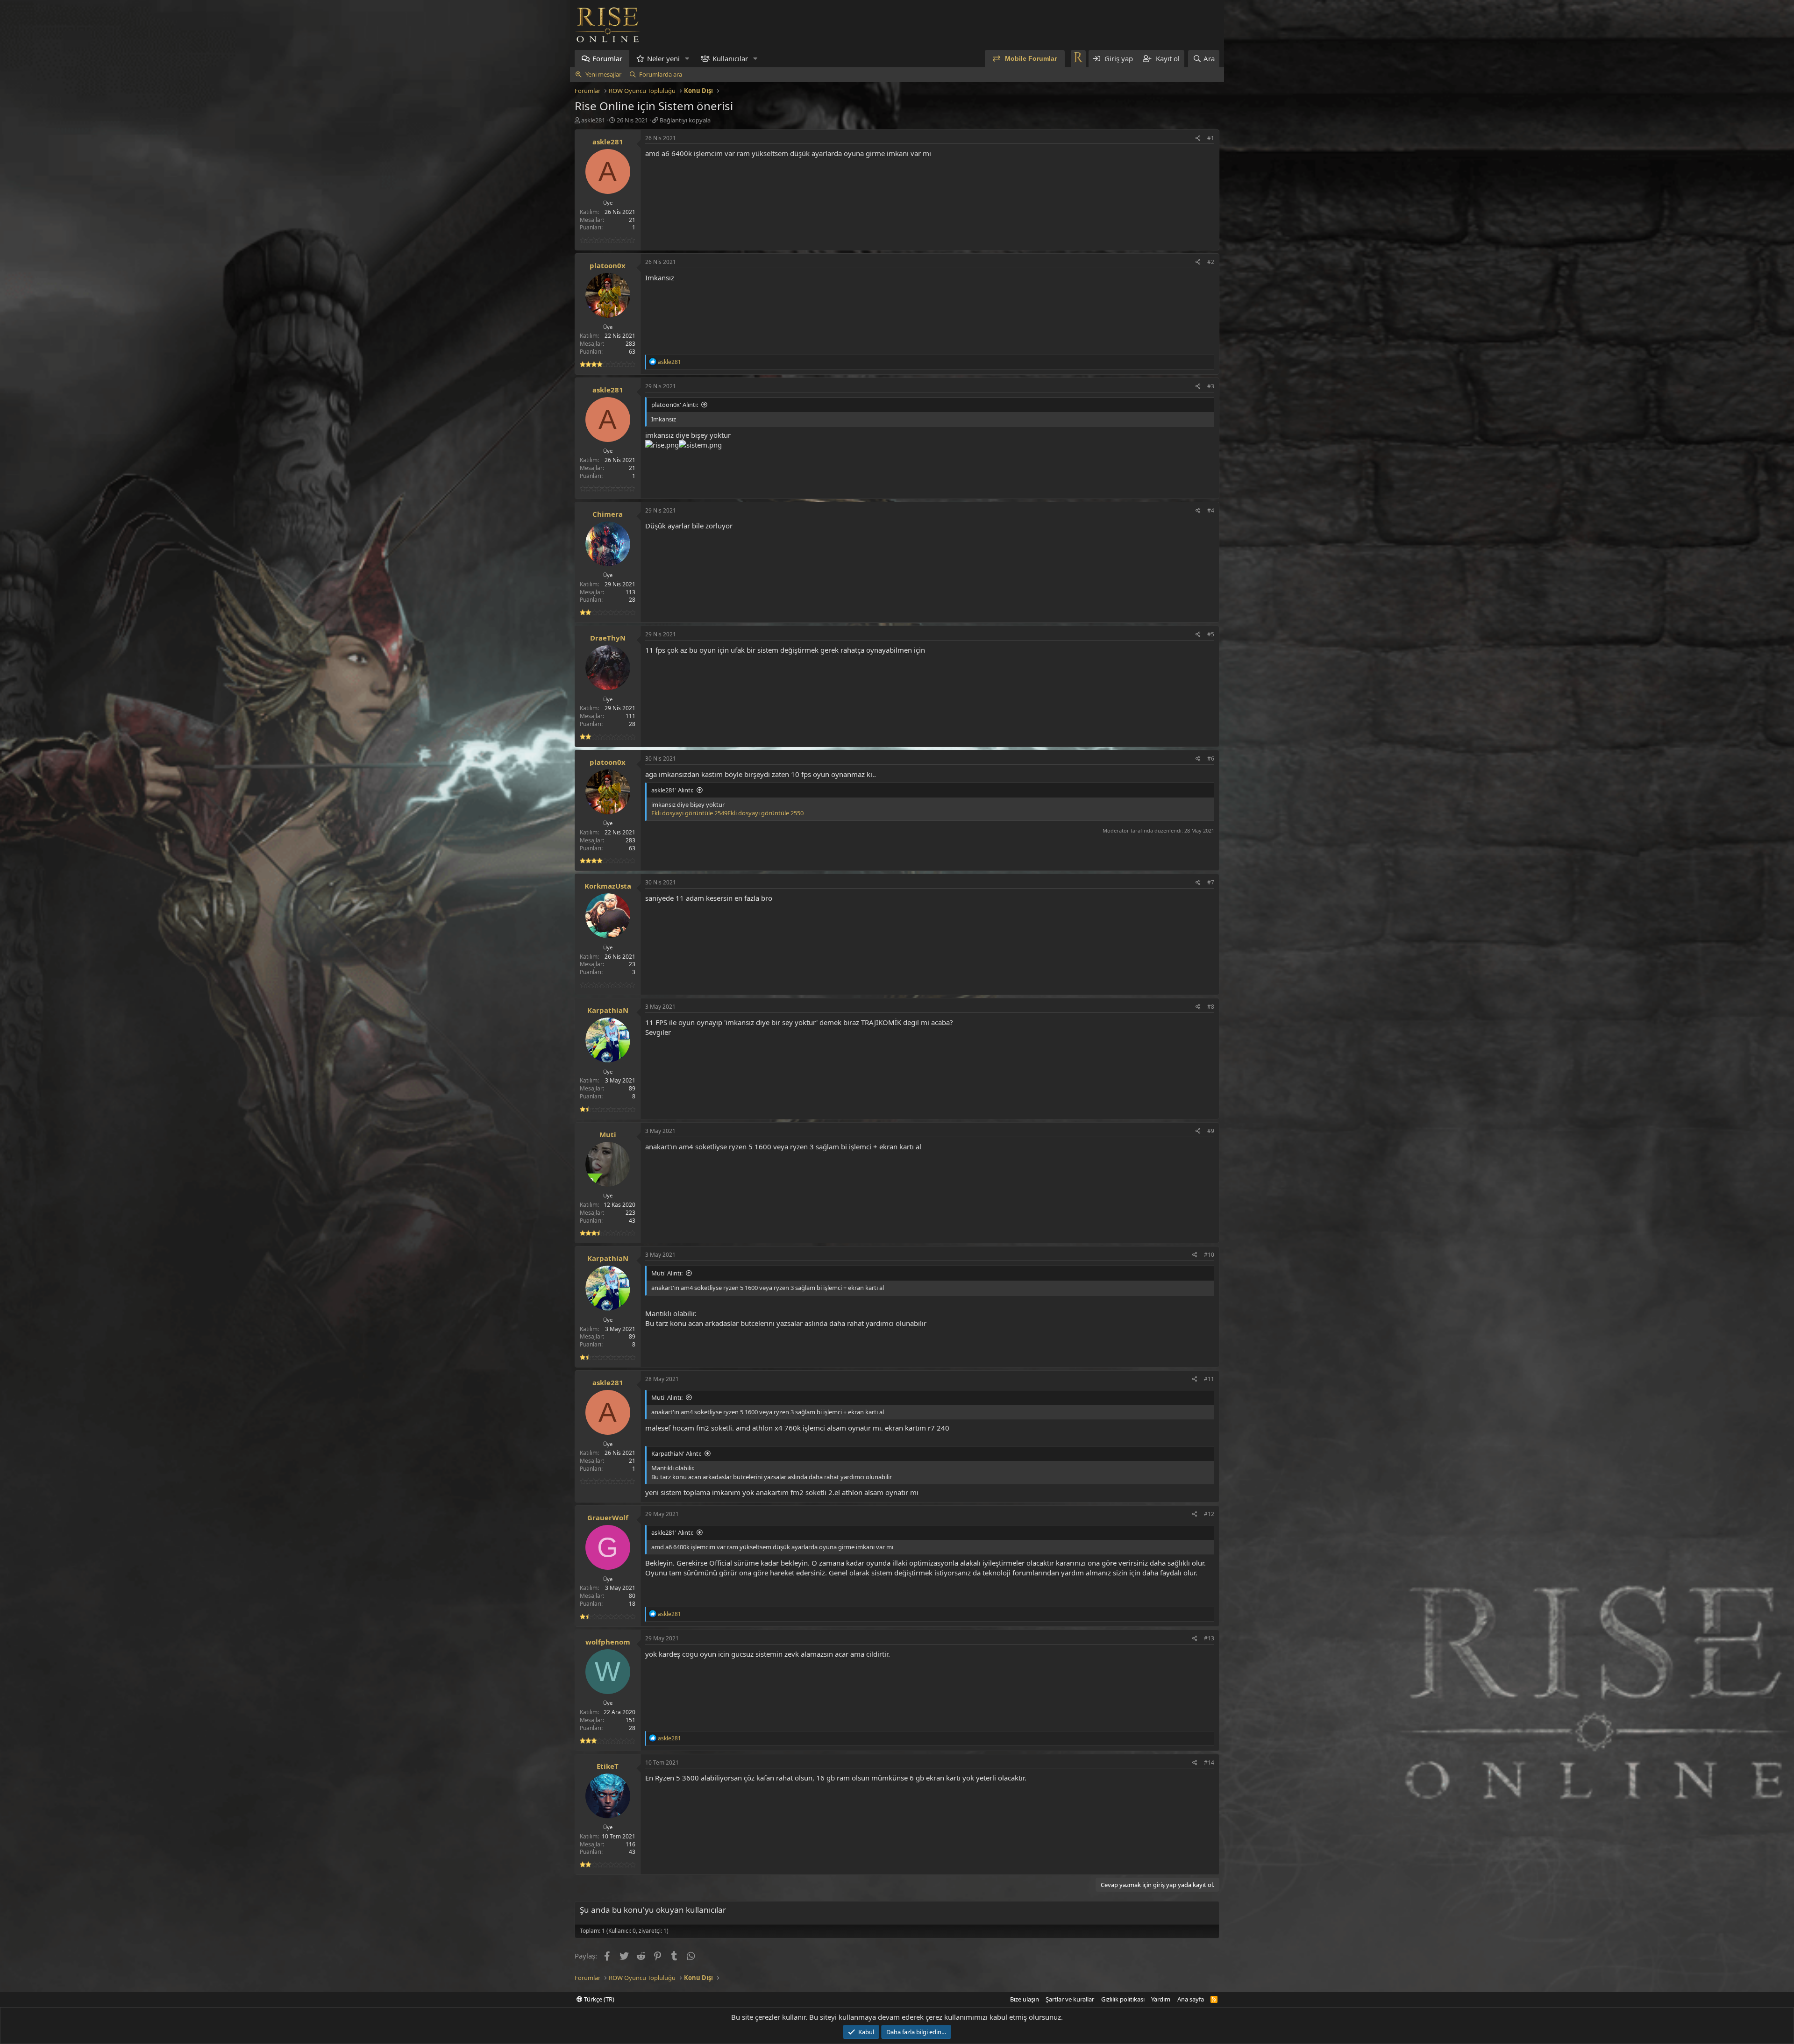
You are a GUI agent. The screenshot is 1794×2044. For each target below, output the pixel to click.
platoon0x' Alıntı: (675, 405)
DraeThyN (608, 638)
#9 (1211, 1131)
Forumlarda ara (661, 74)
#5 (1211, 634)
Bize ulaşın (1025, 1999)
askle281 (593, 120)
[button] (687, 59)
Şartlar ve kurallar (1070, 1999)
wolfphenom (608, 1642)
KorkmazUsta (608, 886)
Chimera (608, 514)
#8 (1211, 1007)
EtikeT (608, 1766)
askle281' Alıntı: (672, 790)
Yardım (1161, 1999)
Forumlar (607, 58)
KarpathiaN (608, 1010)
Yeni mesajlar (603, 74)
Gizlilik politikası (1123, 1999)
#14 (1209, 1763)
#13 (1209, 1638)
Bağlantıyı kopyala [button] (685, 120)
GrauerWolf (608, 1517)
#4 (1211, 510)
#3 (1211, 386)
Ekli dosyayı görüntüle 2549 (689, 813)
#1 (1211, 138)
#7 (1211, 882)
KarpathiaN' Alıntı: (676, 1453)
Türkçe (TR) (598, 1999)
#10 (1209, 1255)
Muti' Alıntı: (667, 1273)
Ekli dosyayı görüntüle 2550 (765, 813)
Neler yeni (663, 58)
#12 (1209, 1514)
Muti (608, 1134)
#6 (1211, 758)
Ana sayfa (1191, 1999)
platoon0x (608, 265)
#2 (1211, 262)
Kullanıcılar (730, 58)
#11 (1209, 1379)
